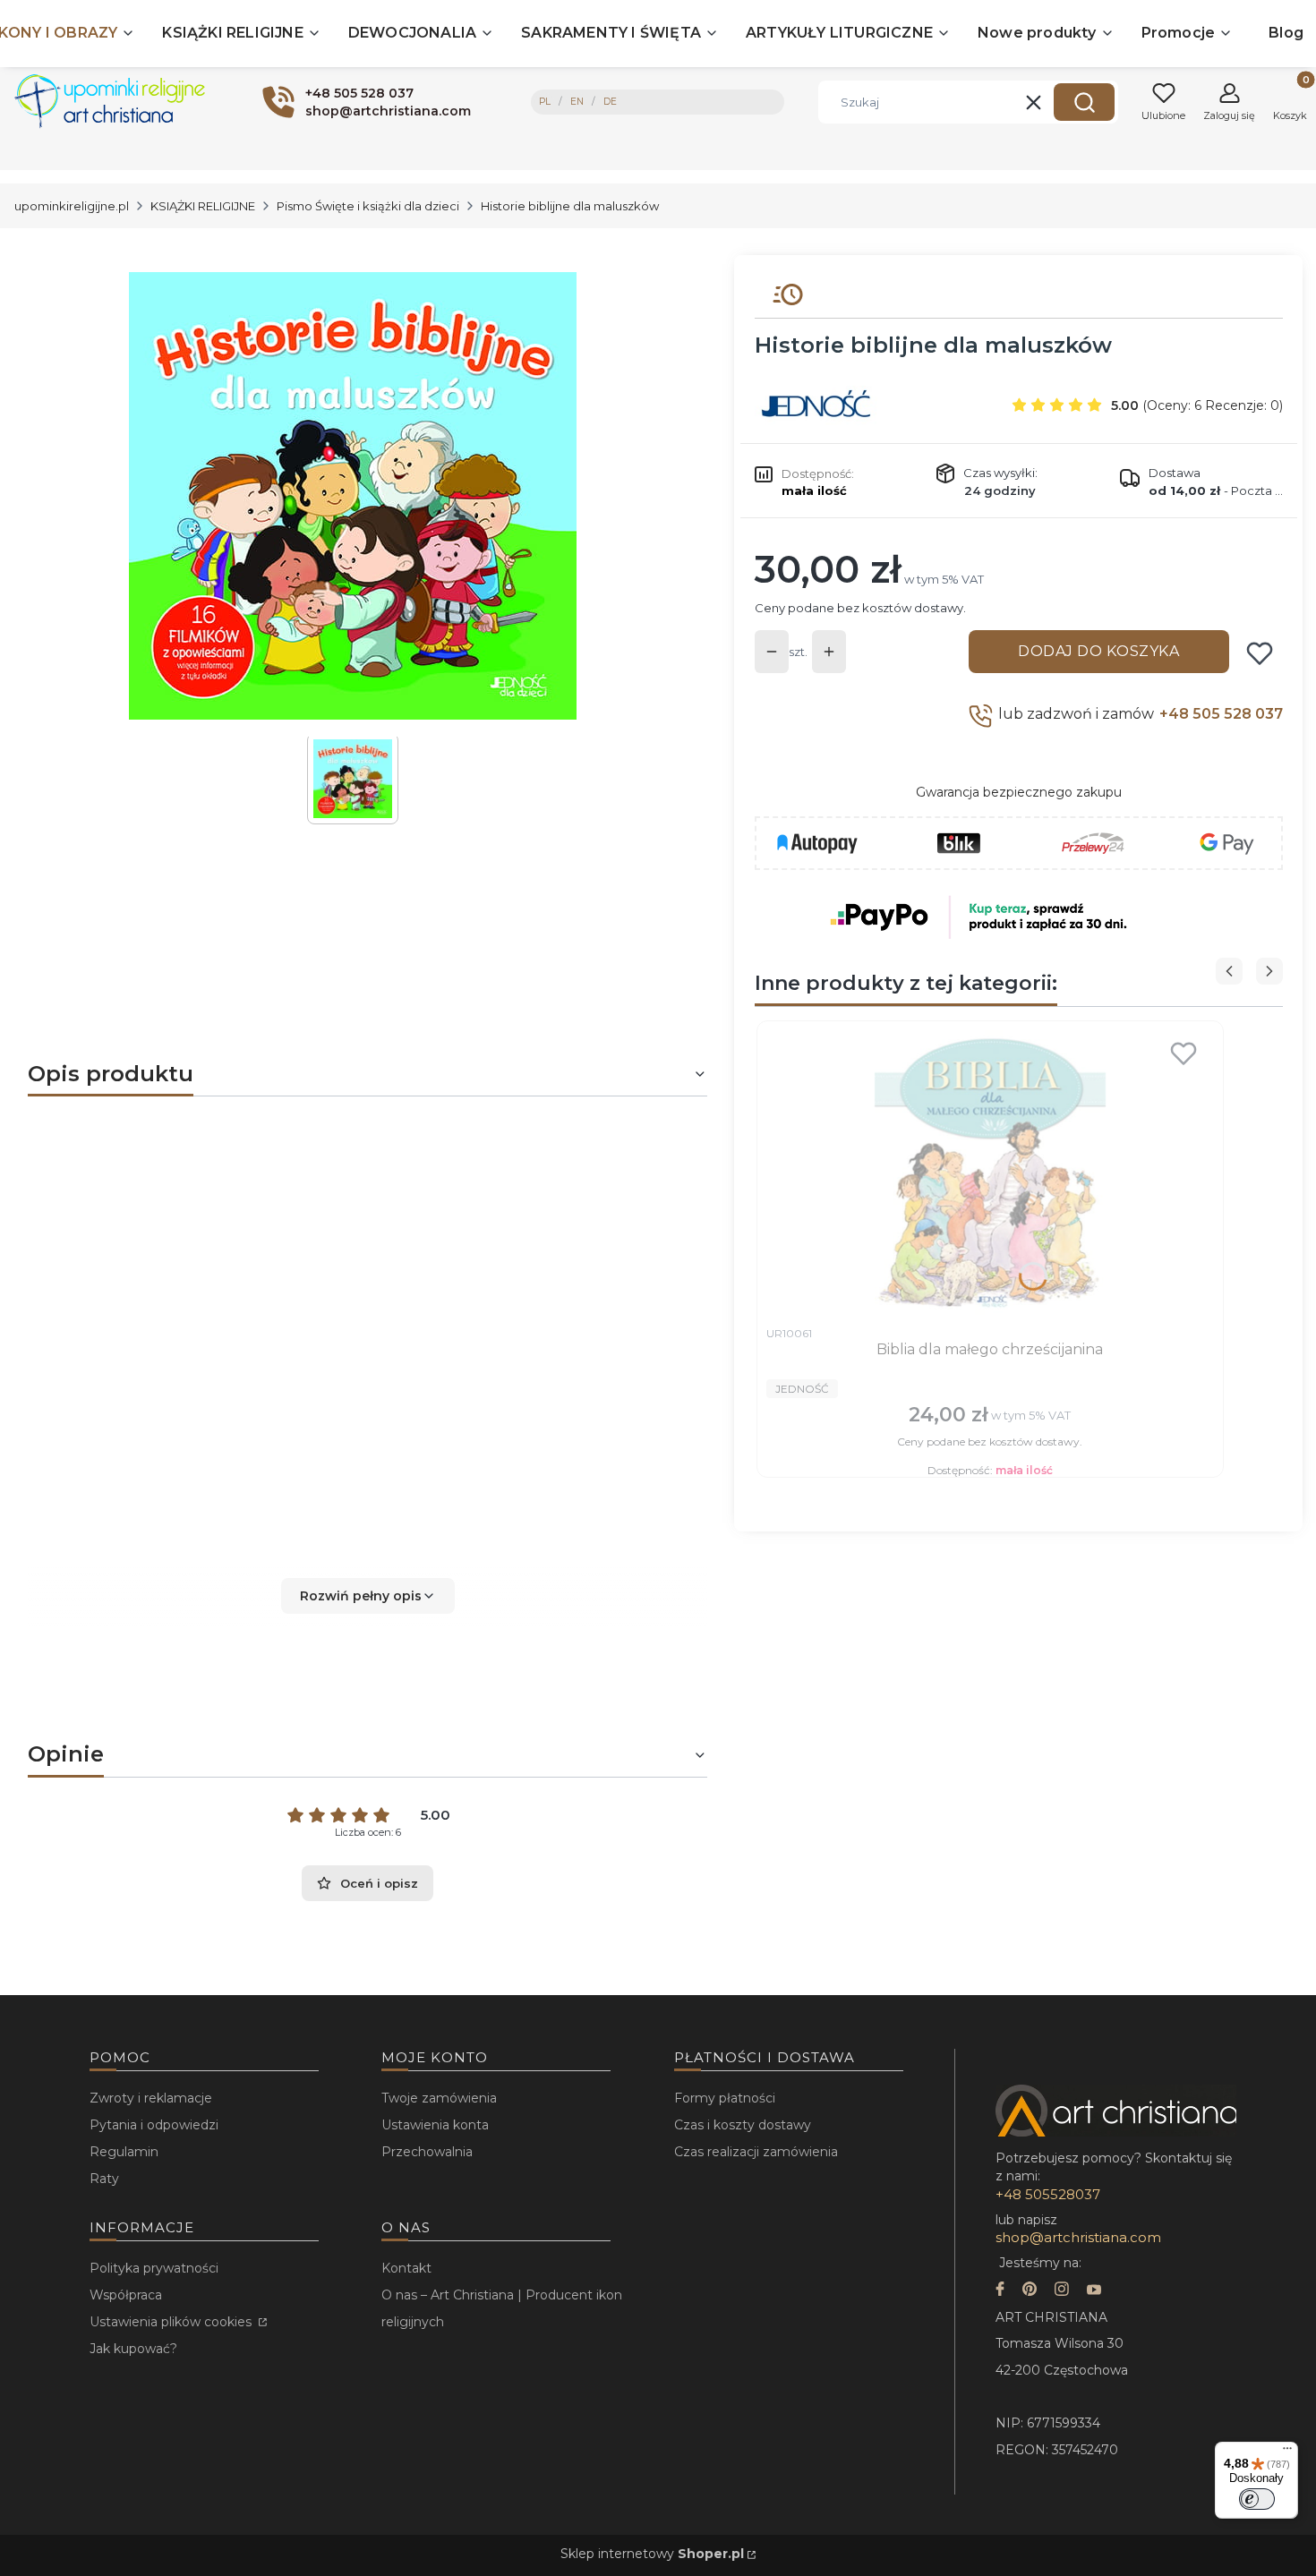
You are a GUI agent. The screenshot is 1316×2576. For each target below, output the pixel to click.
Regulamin (124, 2152)
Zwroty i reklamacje (151, 2098)
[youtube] (1094, 2291)
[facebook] (1000, 2291)
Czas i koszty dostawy (743, 2125)
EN (577, 102)
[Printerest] (1030, 2291)
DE (610, 102)
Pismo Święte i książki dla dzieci (368, 206)
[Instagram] (1062, 2291)
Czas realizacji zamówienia (756, 2152)
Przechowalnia (427, 2152)
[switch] (1257, 2499)
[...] (353, 496)
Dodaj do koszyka (1098, 651)
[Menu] (1287, 2452)
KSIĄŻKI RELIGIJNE (203, 206)
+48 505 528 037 (1221, 714)
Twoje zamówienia (439, 2098)
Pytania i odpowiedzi (154, 2125)
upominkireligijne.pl (72, 206)
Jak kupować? (133, 2349)
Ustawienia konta (435, 2125)
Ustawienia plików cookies (172, 2322)
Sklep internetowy (652, 2554)
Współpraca (126, 2295)
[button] (1084, 102)
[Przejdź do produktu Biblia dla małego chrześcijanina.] (990, 1173)
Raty (104, 2179)
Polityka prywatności (154, 2268)
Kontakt (406, 2268)
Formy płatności (725, 2098)
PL (545, 102)
